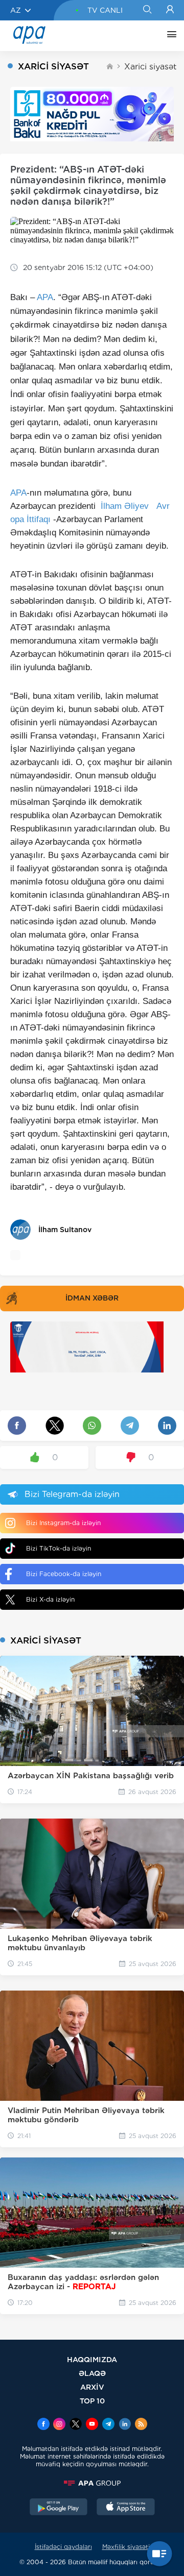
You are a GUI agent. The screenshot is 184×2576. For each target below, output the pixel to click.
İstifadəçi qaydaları (63, 2547)
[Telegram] (108, 2425)
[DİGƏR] (169, 36)
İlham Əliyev (125, 506)
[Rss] (141, 2425)
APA (45, 297)
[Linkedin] (125, 2425)
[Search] (147, 10)
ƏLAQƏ (92, 2373)
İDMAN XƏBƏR (92, 1298)
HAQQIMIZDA (92, 2359)
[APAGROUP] (92, 2483)
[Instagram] (59, 2425)
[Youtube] (92, 2425)
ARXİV (92, 2387)
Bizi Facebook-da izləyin (64, 1574)
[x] (76, 2425)
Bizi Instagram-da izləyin (63, 1523)
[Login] (170, 10)
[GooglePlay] (59, 2508)
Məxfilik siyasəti (126, 2547)
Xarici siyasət (150, 67)
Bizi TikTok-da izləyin (59, 1548)
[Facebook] (43, 2425)
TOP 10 (92, 2401)
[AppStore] (126, 2508)
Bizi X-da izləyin (50, 1599)
